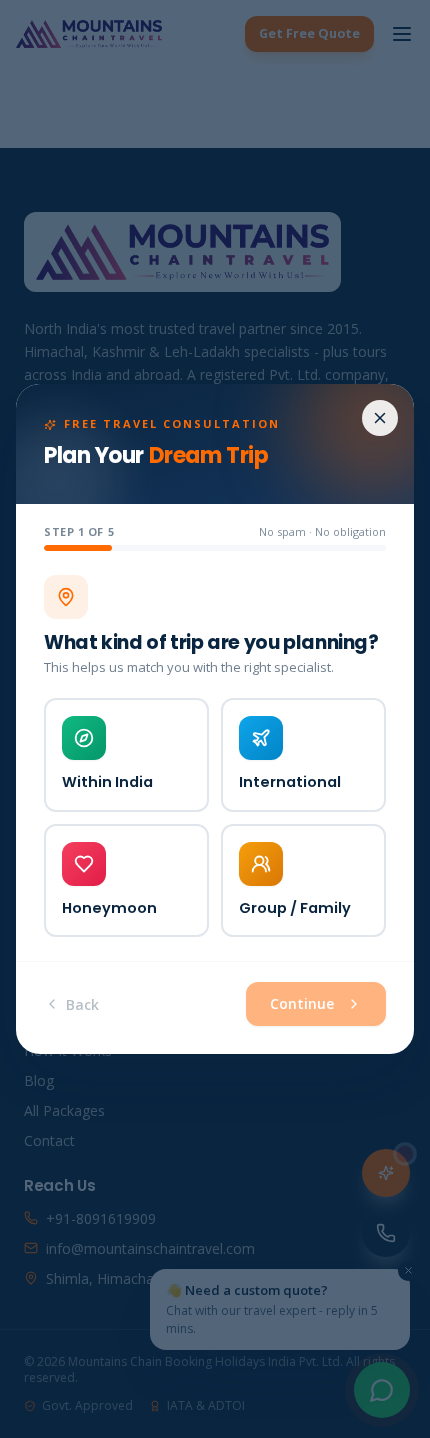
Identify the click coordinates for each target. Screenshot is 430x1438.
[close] (380, 418)
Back (82, 1004)
